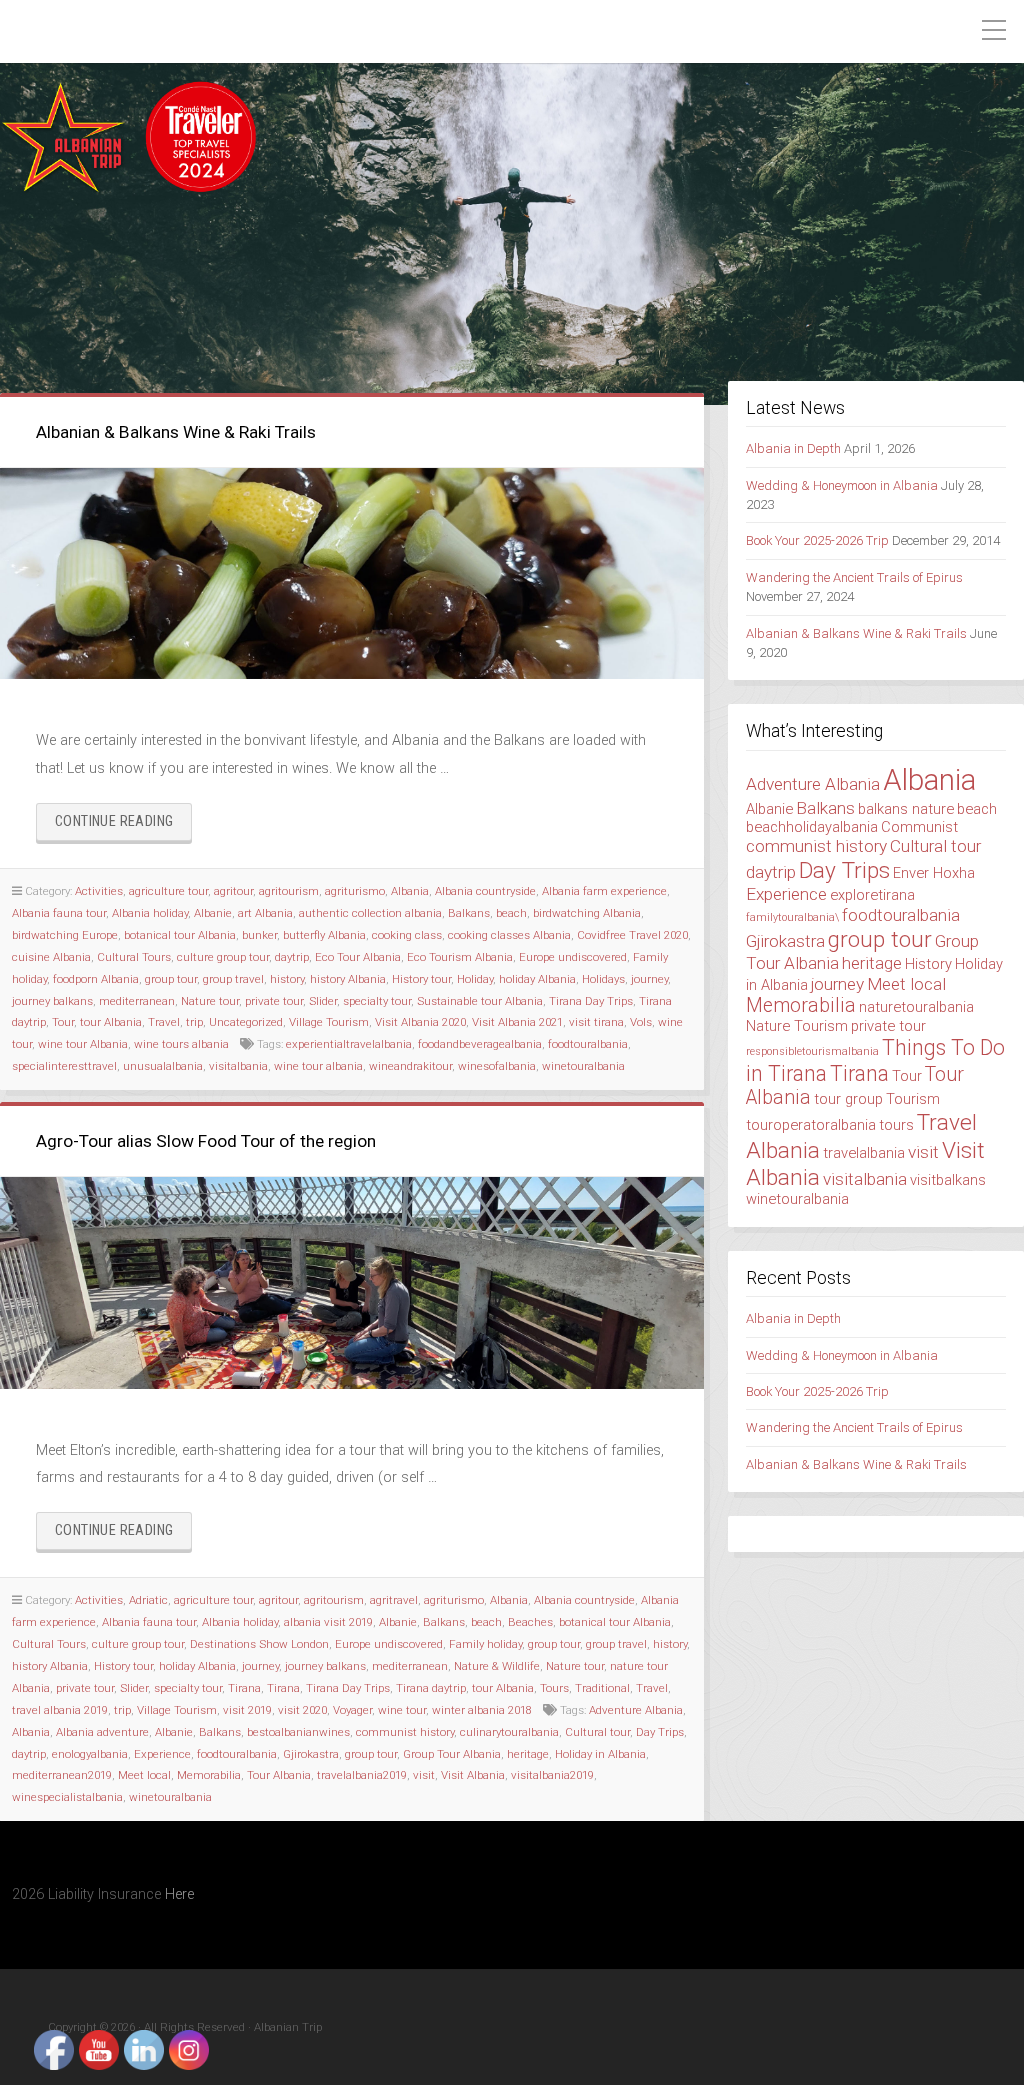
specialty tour (377, 1001)
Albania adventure (102, 1732)
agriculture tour (168, 891)
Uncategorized (246, 1022)
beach (511, 913)
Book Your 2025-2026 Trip (817, 540)
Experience (162, 1754)
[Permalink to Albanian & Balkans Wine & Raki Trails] (352, 573)
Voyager (352, 1710)
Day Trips (660, 1732)
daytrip (292, 957)
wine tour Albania (83, 1044)
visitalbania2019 (552, 1775)
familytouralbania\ (792, 917)
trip (194, 1022)
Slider (323, 1001)
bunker (259, 935)
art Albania (265, 913)
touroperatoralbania (811, 1125)
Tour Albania (279, 1775)
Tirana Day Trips (591, 1001)
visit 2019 (247, 1710)
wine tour (402, 1710)
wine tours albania (181, 1044)
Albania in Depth (793, 448)
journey (649, 979)
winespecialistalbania (67, 1797)
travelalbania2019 (362, 1775)
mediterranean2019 (62, 1775)
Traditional (602, 1688)
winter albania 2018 (482, 1710)
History (928, 964)
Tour (63, 1022)
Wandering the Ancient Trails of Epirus (854, 577)
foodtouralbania (588, 1044)
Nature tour (210, 1001)
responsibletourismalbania (812, 1051)
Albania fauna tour (59, 913)
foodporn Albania (96, 979)
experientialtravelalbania (349, 1044)
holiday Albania (537, 979)
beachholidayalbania (812, 827)
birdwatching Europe (65, 935)
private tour (274, 1001)
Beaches (530, 1622)
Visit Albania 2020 (420, 1022)
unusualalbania (163, 1066)
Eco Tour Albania (358, 957)
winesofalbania (497, 1066)
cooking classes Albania (509, 935)
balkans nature (906, 809)
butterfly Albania (324, 935)
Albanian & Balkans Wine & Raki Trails (176, 432)
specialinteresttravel (64, 1066)
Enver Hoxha (934, 873)
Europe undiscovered (573, 957)
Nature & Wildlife (497, 1666)
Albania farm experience (604, 891)
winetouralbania (583, 1066)
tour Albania (111, 1022)
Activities (99, 891)
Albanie (213, 913)
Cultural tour (597, 1732)
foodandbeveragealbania (480, 1044)
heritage (528, 1754)
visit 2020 (302, 1710)
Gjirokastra (311, 1754)
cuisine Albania (51, 957)
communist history (405, 1732)
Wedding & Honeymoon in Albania (842, 485)
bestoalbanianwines (298, 1732)
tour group (848, 1099)
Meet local (144, 1775)
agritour (233, 891)
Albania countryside (485, 891)
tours (896, 1125)
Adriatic (148, 1600)
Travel (164, 1022)
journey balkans (52, 1001)
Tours (554, 1688)
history (287, 979)
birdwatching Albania (587, 913)
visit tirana (596, 1022)
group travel (233, 979)
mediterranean (137, 1001)
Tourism (913, 1099)
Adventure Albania (636, 1710)
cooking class (407, 935)
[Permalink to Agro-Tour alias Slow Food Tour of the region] (352, 1282)
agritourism (289, 891)
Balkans (469, 913)
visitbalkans (948, 1180)
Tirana (244, 1688)
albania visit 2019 (328, 1622)
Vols (641, 1022)
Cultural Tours (134, 957)
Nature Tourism (797, 1026)
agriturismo (355, 891)
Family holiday (485, 1644)
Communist (919, 827)
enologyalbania (90, 1754)
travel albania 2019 (60, 1710)
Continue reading (123, 826)
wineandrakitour (410, 1066)
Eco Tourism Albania (460, 957)
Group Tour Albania (452, 1754)
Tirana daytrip (431, 1688)
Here (179, 1894)
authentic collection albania (370, 913)
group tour (171, 979)
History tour (421, 979)
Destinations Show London (259, 1644)
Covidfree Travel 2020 (632, 935)
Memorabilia (209, 1775)
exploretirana (872, 895)
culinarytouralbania (509, 1732)
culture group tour (223, 957)
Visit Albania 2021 (517, 1022)
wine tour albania (318, 1066)
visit (424, 1775)
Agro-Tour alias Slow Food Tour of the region (206, 1141)
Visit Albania (473, 1775)
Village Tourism (329, 1022)
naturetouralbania (916, 1007)
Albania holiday (150, 913)
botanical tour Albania (180, 935)
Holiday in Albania (600, 1754)
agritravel (394, 1600)
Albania (410, 891)
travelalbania (864, 1153)
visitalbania (238, 1066)
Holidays (603, 979)
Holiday (475, 979)
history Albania (348, 979)
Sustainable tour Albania (480, 1001)
